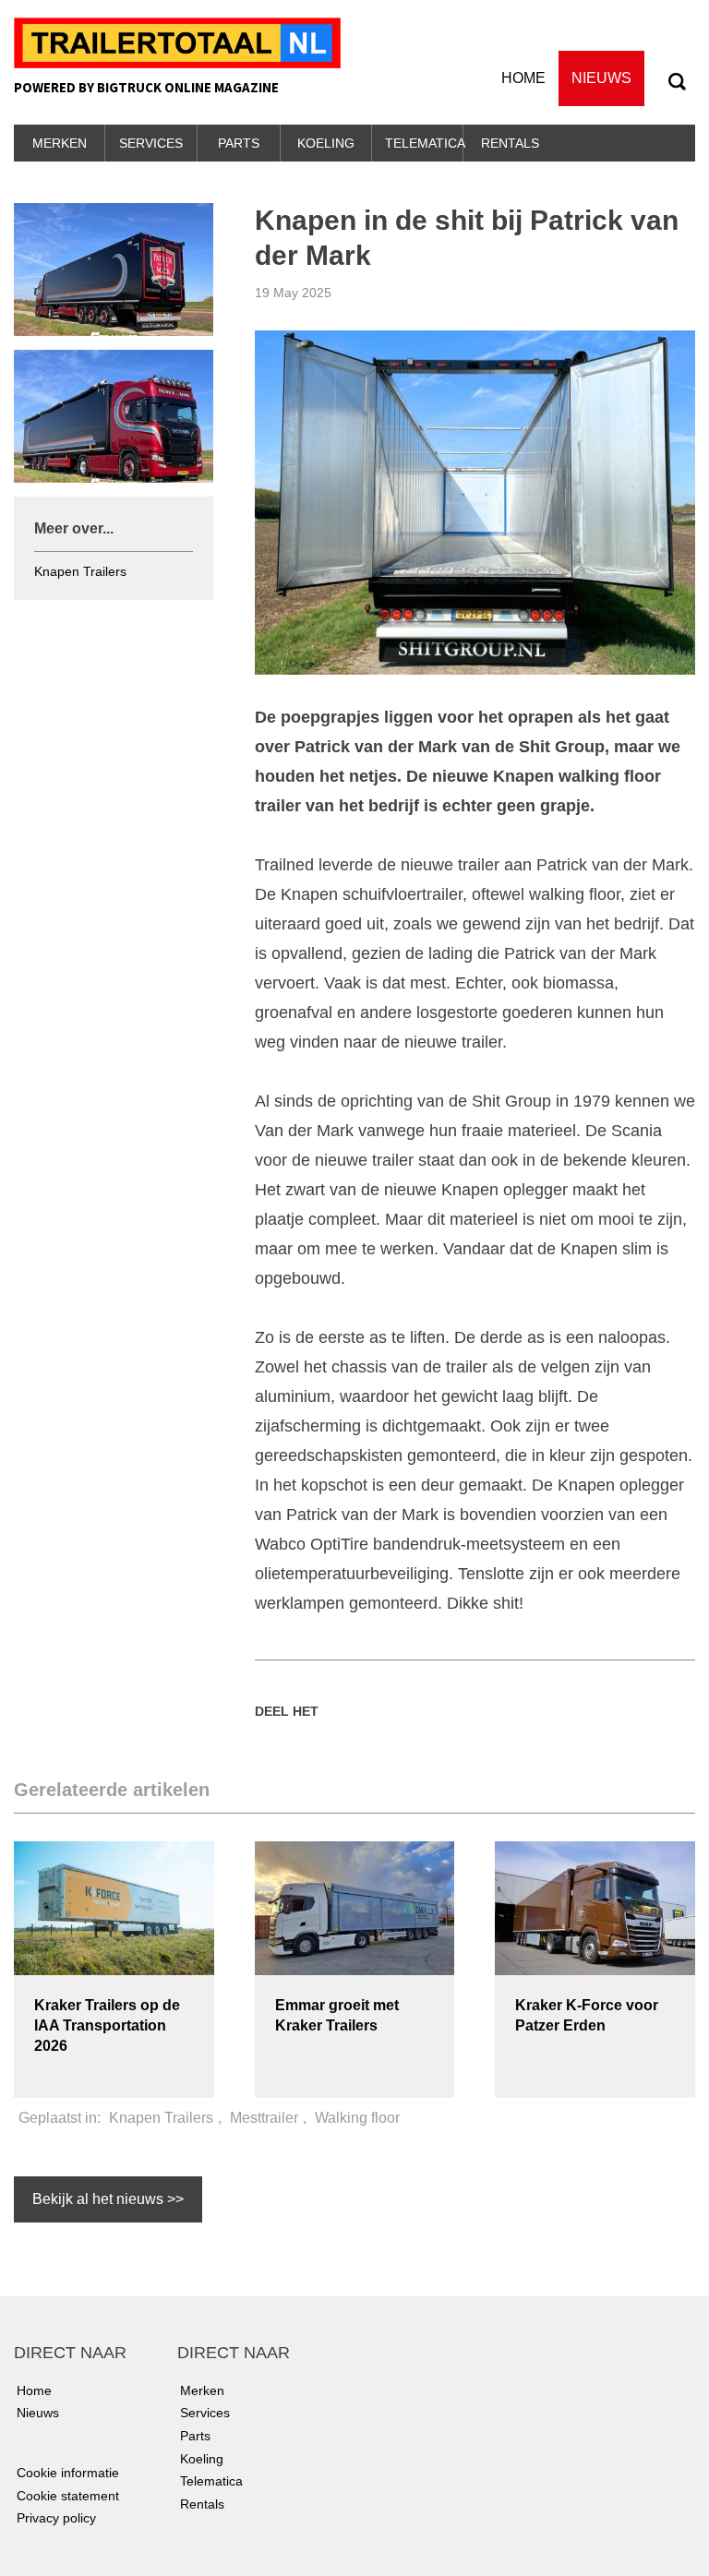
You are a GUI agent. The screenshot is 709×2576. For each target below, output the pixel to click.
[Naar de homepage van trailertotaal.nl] (177, 42)
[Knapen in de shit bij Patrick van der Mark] (475, 501)
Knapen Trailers (80, 571)
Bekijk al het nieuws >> (108, 2199)
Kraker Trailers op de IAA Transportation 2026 (107, 2025)
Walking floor (357, 2118)
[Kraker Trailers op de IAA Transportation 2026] (114, 1907)
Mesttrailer (264, 2118)
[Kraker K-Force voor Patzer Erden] (595, 1907)
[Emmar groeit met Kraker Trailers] (355, 1907)
